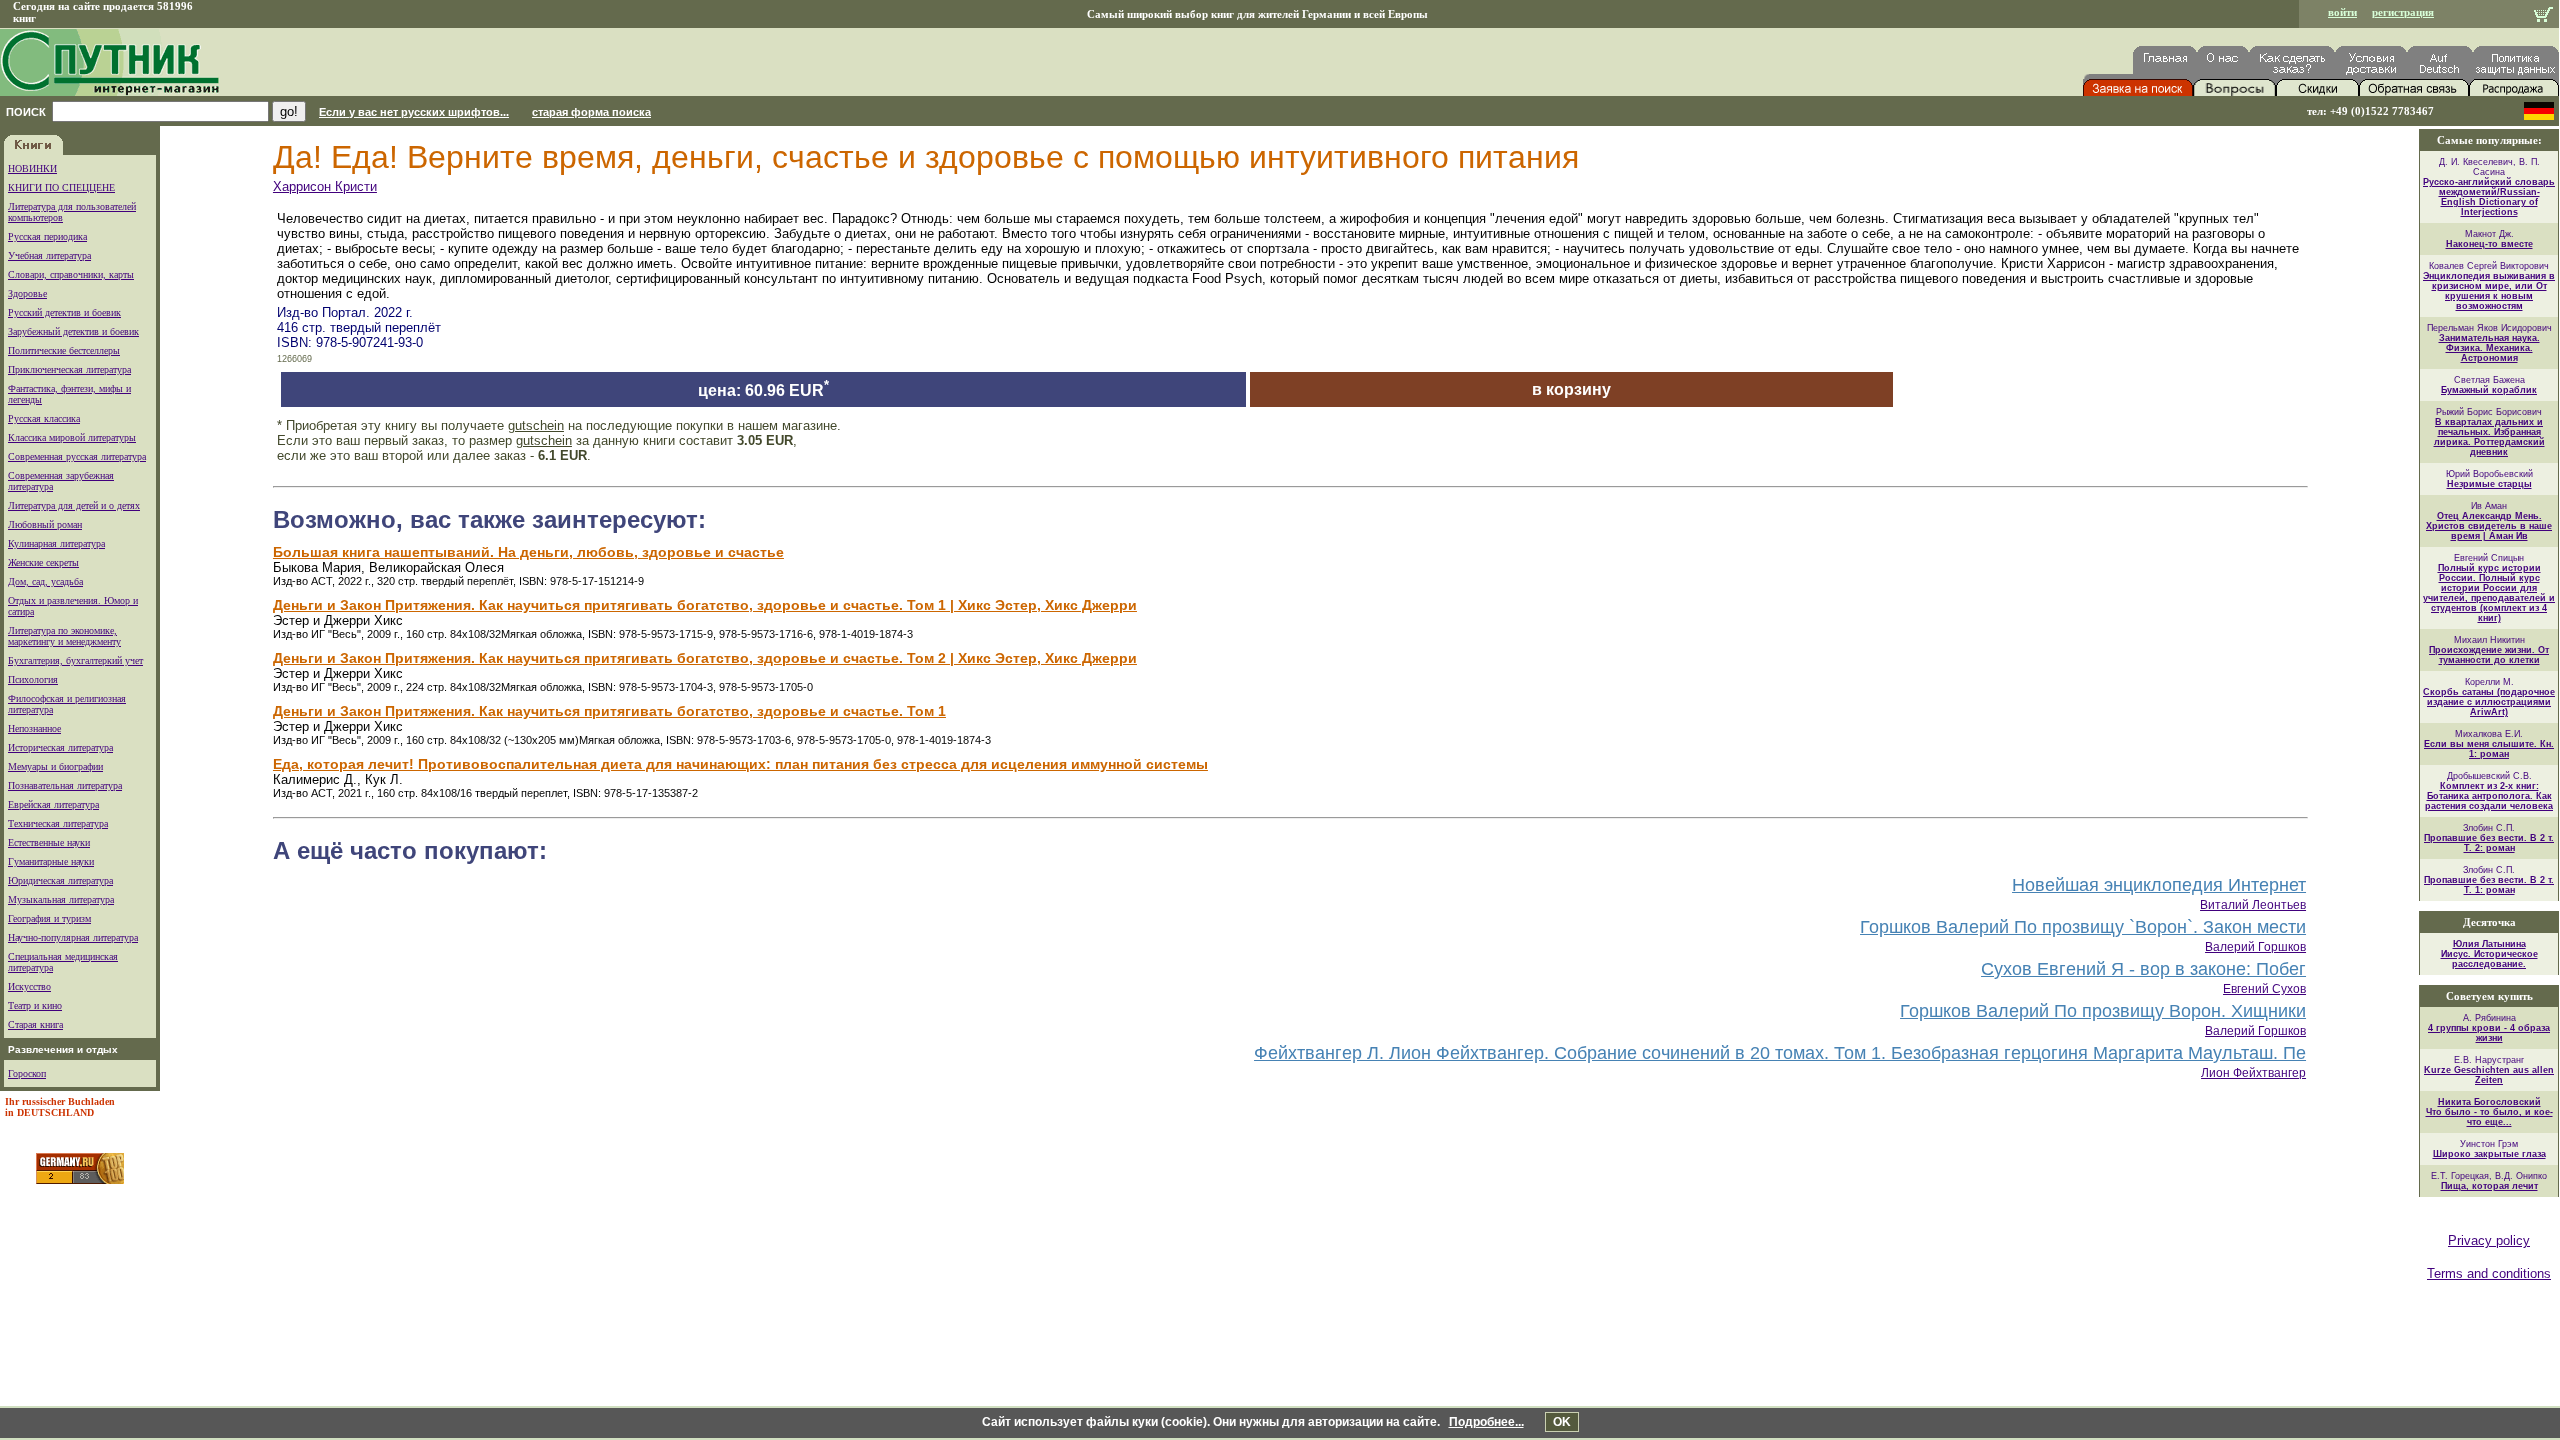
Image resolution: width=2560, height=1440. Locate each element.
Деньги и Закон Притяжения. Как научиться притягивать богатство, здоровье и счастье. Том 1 (609, 711)
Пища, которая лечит (2489, 1186)
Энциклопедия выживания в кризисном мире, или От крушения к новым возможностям (2489, 291)
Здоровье (27, 293)
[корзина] (2543, 16)
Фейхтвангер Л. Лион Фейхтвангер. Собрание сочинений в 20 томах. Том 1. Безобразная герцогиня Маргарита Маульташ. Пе (1780, 1053)
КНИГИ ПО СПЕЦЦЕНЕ (61, 187)
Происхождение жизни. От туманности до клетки (2489, 655)
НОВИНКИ (32, 168)
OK (1562, 1422)
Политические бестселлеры (64, 350)
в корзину (1571, 389)
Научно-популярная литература (73, 937)
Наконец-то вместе (2489, 244)
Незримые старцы (2489, 484)
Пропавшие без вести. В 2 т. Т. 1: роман (2489, 885)
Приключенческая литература (69, 369)
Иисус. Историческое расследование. (2489, 959)
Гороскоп (27, 1073)
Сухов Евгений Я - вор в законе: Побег (2143, 969)
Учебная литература (49, 255)
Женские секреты (43, 562)
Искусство (29, 986)
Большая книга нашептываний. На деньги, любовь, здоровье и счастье (528, 552)
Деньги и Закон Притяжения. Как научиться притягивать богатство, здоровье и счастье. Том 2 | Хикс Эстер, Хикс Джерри (705, 658)
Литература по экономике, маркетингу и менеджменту (64, 636)
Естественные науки (49, 842)
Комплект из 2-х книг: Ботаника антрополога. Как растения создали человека (2489, 796)
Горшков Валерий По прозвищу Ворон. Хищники (2103, 1011)
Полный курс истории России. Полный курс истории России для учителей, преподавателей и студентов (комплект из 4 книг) (2489, 593)
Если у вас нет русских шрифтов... (414, 112)
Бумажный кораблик (2489, 390)
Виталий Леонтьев (2253, 905)
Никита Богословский (2489, 1102)
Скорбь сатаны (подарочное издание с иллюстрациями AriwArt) (2489, 702)
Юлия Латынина (2489, 944)
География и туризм (49, 918)
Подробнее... (1486, 1422)
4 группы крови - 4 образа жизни (2489, 1033)
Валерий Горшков (2255, 947)
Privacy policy (2489, 1240)
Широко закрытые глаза (2489, 1154)
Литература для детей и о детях (74, 505)
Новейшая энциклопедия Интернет (2159, 885)
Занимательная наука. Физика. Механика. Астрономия (2489, 348)
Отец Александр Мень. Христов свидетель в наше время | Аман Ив (2489, 526)
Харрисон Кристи (325, 186)
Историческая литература (60, 747)
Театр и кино (35, 1005)
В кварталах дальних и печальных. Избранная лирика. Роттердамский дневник (2489, 437)
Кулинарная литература (56, 543)
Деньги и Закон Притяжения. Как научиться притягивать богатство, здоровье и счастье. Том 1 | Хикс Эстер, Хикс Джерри (705, 605)
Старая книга (35, 1024)
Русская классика (44, 418)
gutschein (536, 425)
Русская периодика (47, 236)
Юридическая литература (60, 880)
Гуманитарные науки (51, 861)
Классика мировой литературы (72, 437)
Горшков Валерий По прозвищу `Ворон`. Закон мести (2083, 927)
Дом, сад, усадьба (45, 581)
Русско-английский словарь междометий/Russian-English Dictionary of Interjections (2489, 197)
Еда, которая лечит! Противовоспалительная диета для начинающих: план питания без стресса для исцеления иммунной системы (740, 764)
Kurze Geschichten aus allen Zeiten (2489, 1075)
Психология (33, 679)
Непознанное (34, 728)
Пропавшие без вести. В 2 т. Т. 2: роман (2489, 843)
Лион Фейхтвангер (2253, 1073)
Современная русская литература (77, 456)
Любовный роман (45, 524)
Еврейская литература (53, 804)
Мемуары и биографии (55, 766)
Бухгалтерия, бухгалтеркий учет (75, 660)
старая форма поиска (591, 112)
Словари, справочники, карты (71, 274)
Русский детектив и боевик (64, 312)
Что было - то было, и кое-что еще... (2489, 1117)
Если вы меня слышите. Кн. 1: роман (2489, 749)
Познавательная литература (65, 785)
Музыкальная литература (61, 899)
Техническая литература (58, 823)
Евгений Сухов (2264, 989)
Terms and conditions (2489, 1273)
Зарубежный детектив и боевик (73, 331)
